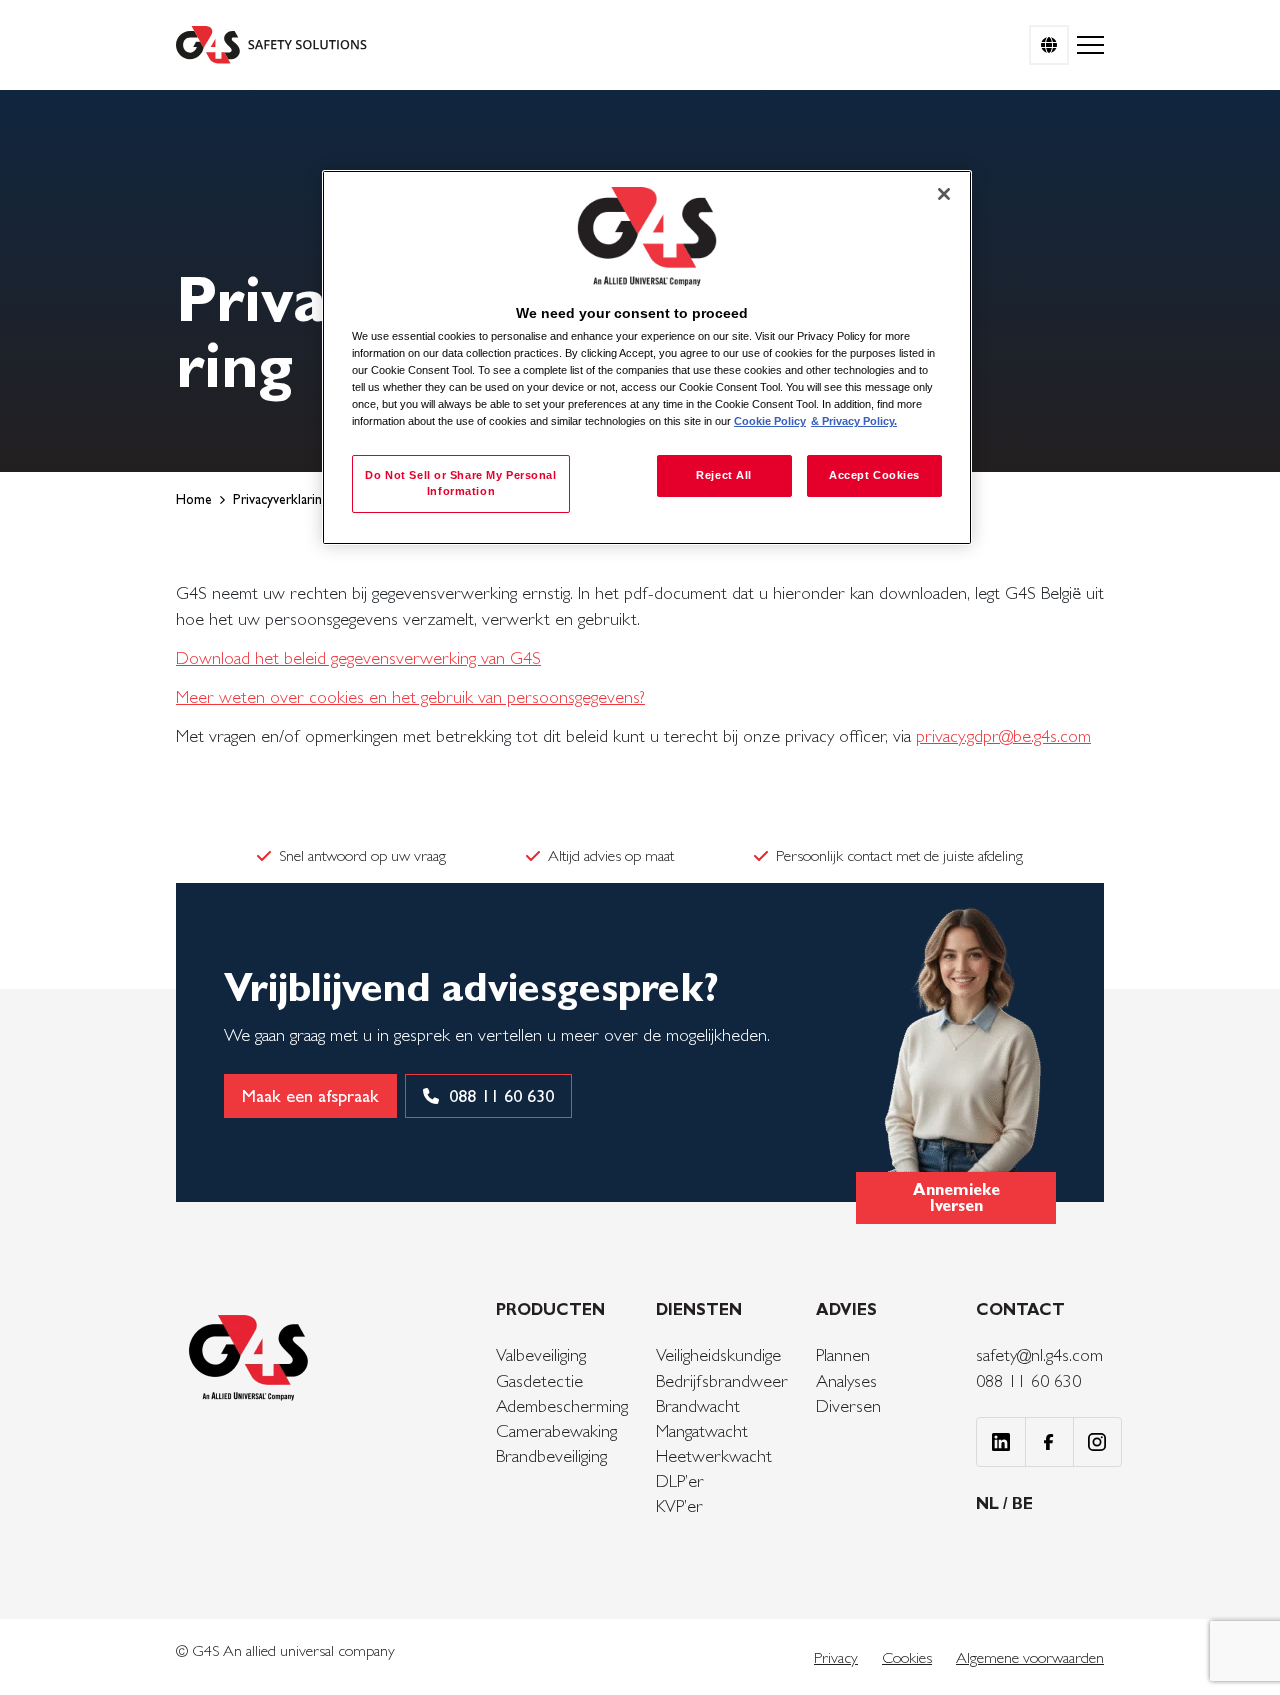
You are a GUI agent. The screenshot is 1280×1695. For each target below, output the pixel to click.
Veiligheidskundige (718, 1354)
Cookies (907, 1657)
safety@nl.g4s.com (1039, 1354)
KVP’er (679, 1505)
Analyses (846, 1380)
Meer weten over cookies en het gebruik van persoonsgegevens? (410, 696)
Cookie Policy (770, 421)
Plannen (843, 1354)
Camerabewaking (556, 1430)
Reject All (724, 475)
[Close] (944, 194)
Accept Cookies (874, 475)
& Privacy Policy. (854, 421)
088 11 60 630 (1028, 1380)
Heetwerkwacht (714, 1455)
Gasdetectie (539, 1380)
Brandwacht (698, 1405)
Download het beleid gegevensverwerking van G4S (358, 657)
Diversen (848, 1405)
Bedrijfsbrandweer (722, 1380)
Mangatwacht (702, 1430)
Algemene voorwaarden (1030, 1657)
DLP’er (680, 1480)
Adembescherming (562, 1405)
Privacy (836, 1657)
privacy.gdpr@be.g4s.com (1003, 735)
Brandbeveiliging (551, 1455)
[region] (647, 358)
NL (989, 1503)
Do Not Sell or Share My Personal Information (460, 483)
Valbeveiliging (541, 1354)
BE (1022, 1503)
